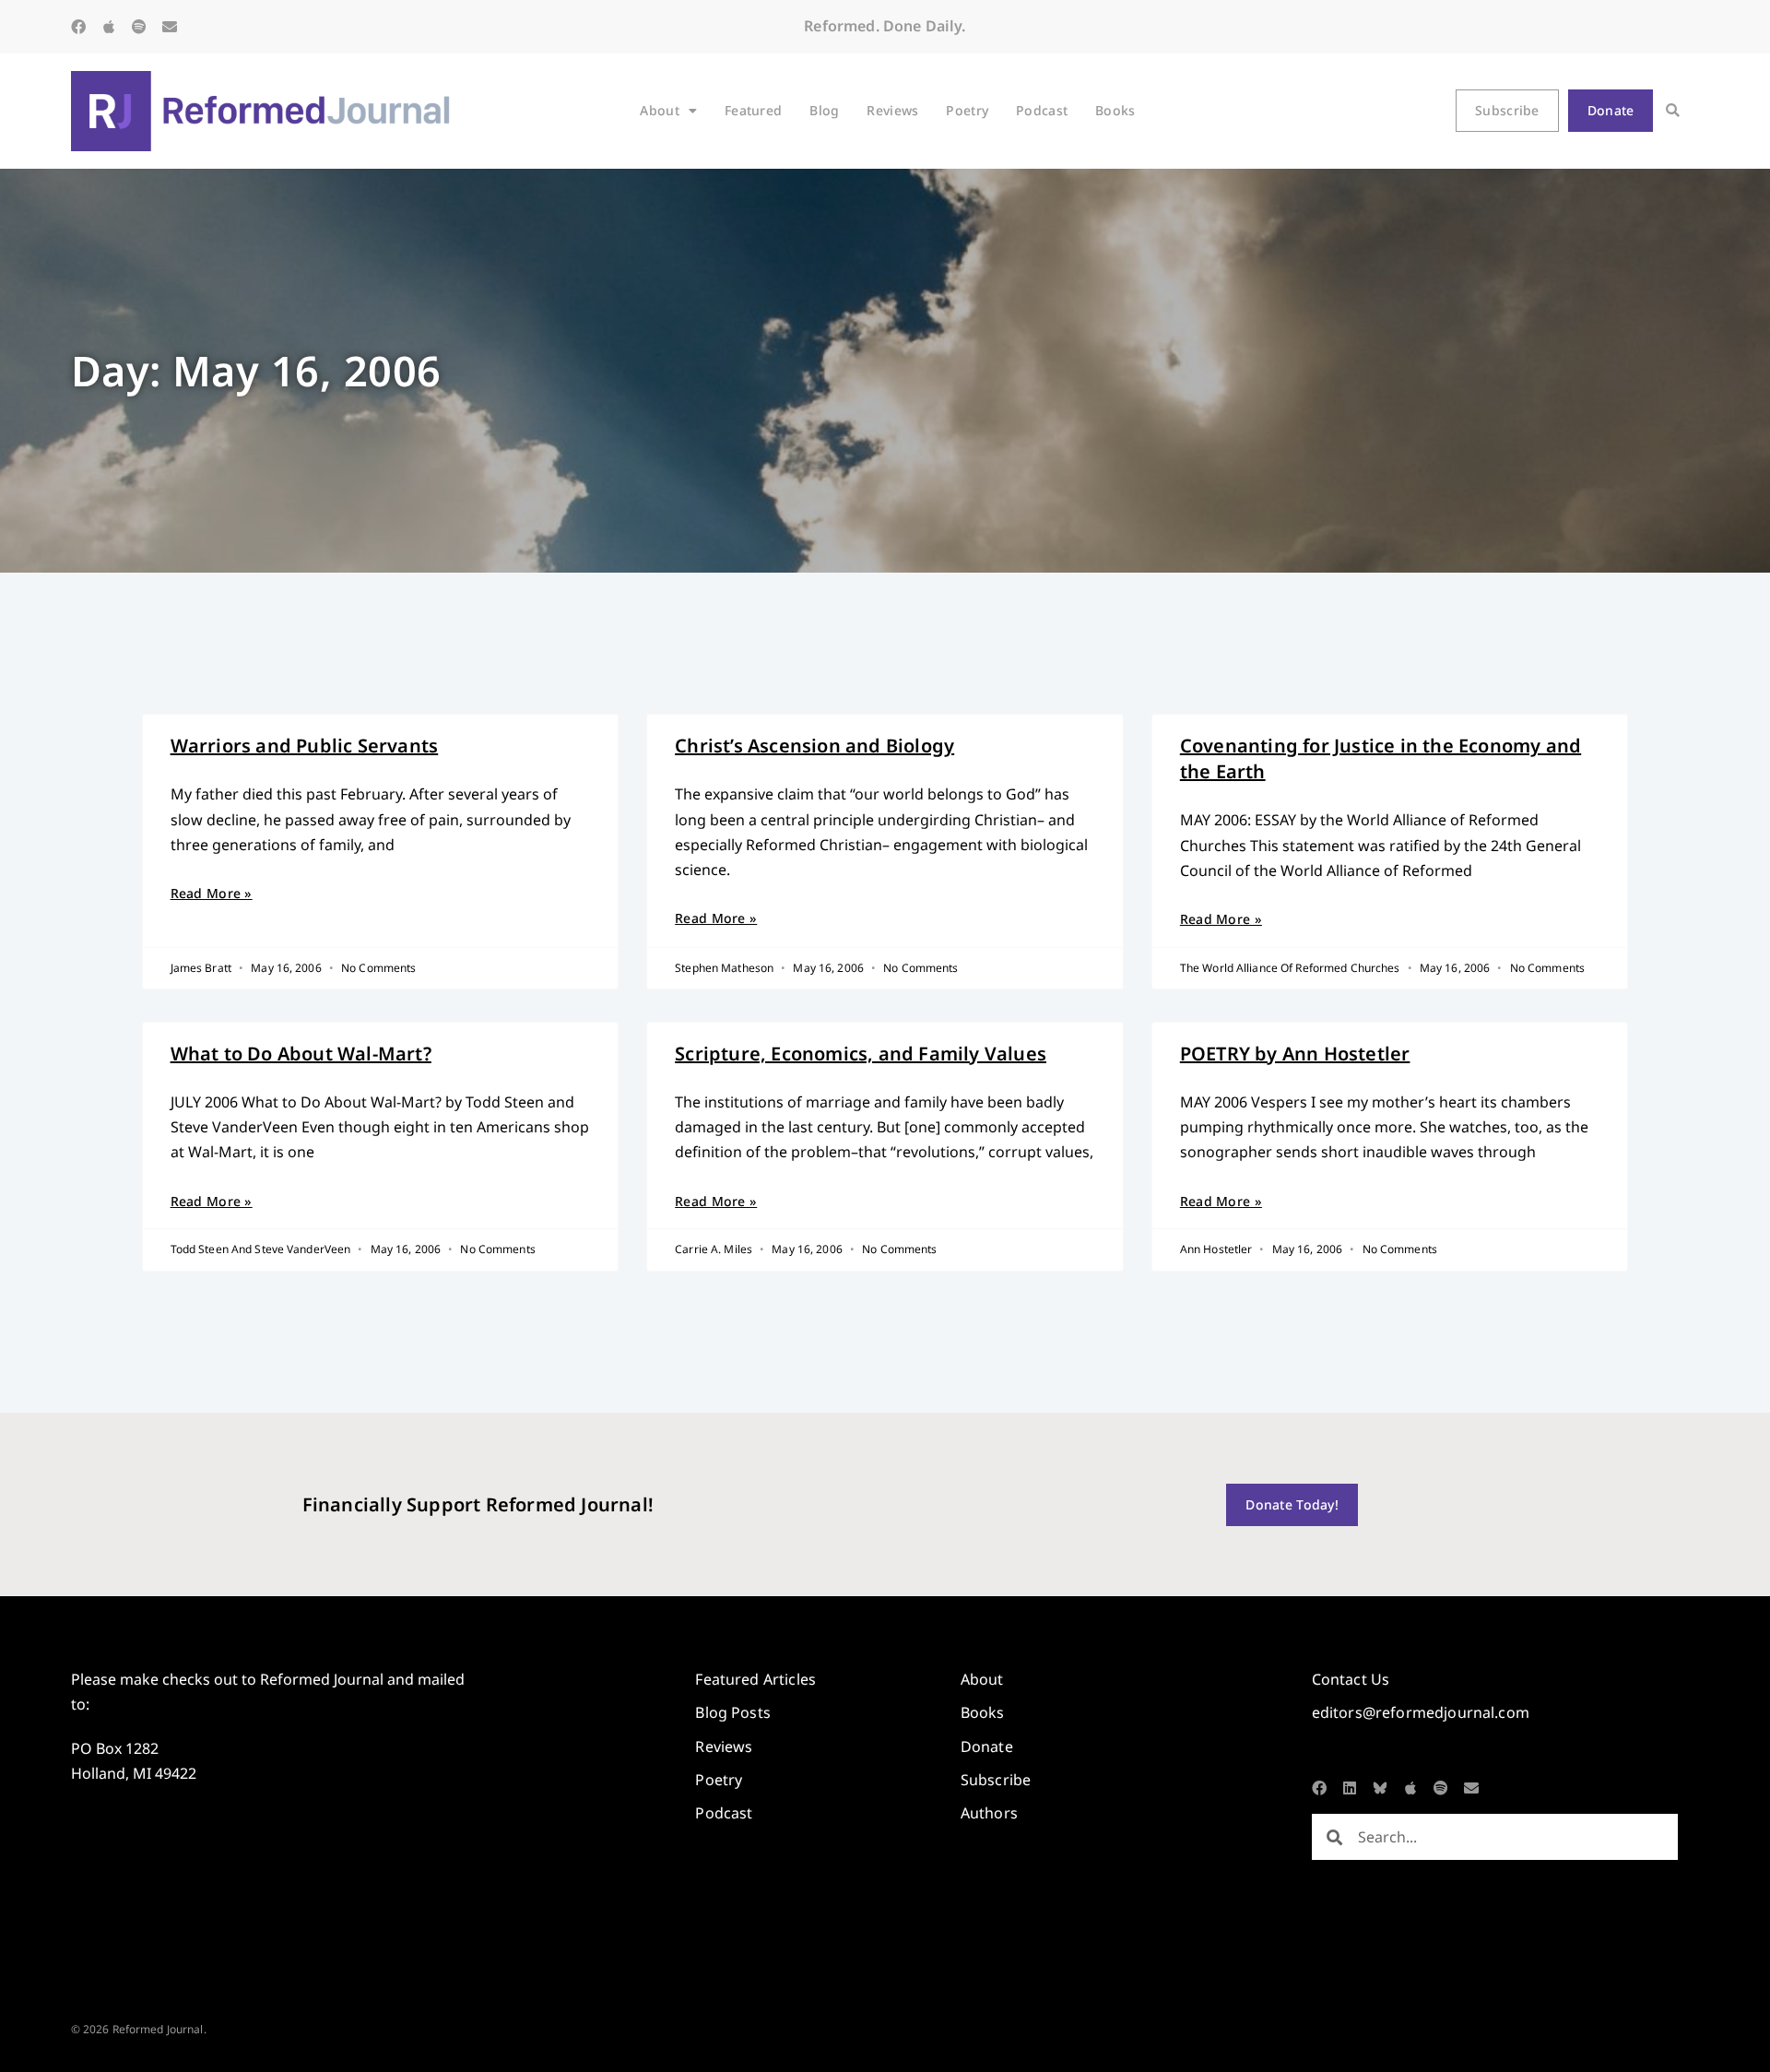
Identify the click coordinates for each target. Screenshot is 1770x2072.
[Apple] (109, 27)
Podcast (1042, 110)
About (659, 110)
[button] (1673, 111)
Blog (824, 110)
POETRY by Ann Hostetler (1295, 1054)
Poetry (967, 110)
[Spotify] (139, 27)
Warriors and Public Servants (305, 746)
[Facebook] (78, 27)
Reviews (892, 110)
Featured (753, 110)
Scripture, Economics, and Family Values (861, 1054)
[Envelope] (170, 27)
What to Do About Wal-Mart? (301, 1054)
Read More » (212, 893)
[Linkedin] (1350, 1788)
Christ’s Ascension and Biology (814, 746)
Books (1115, 110)
